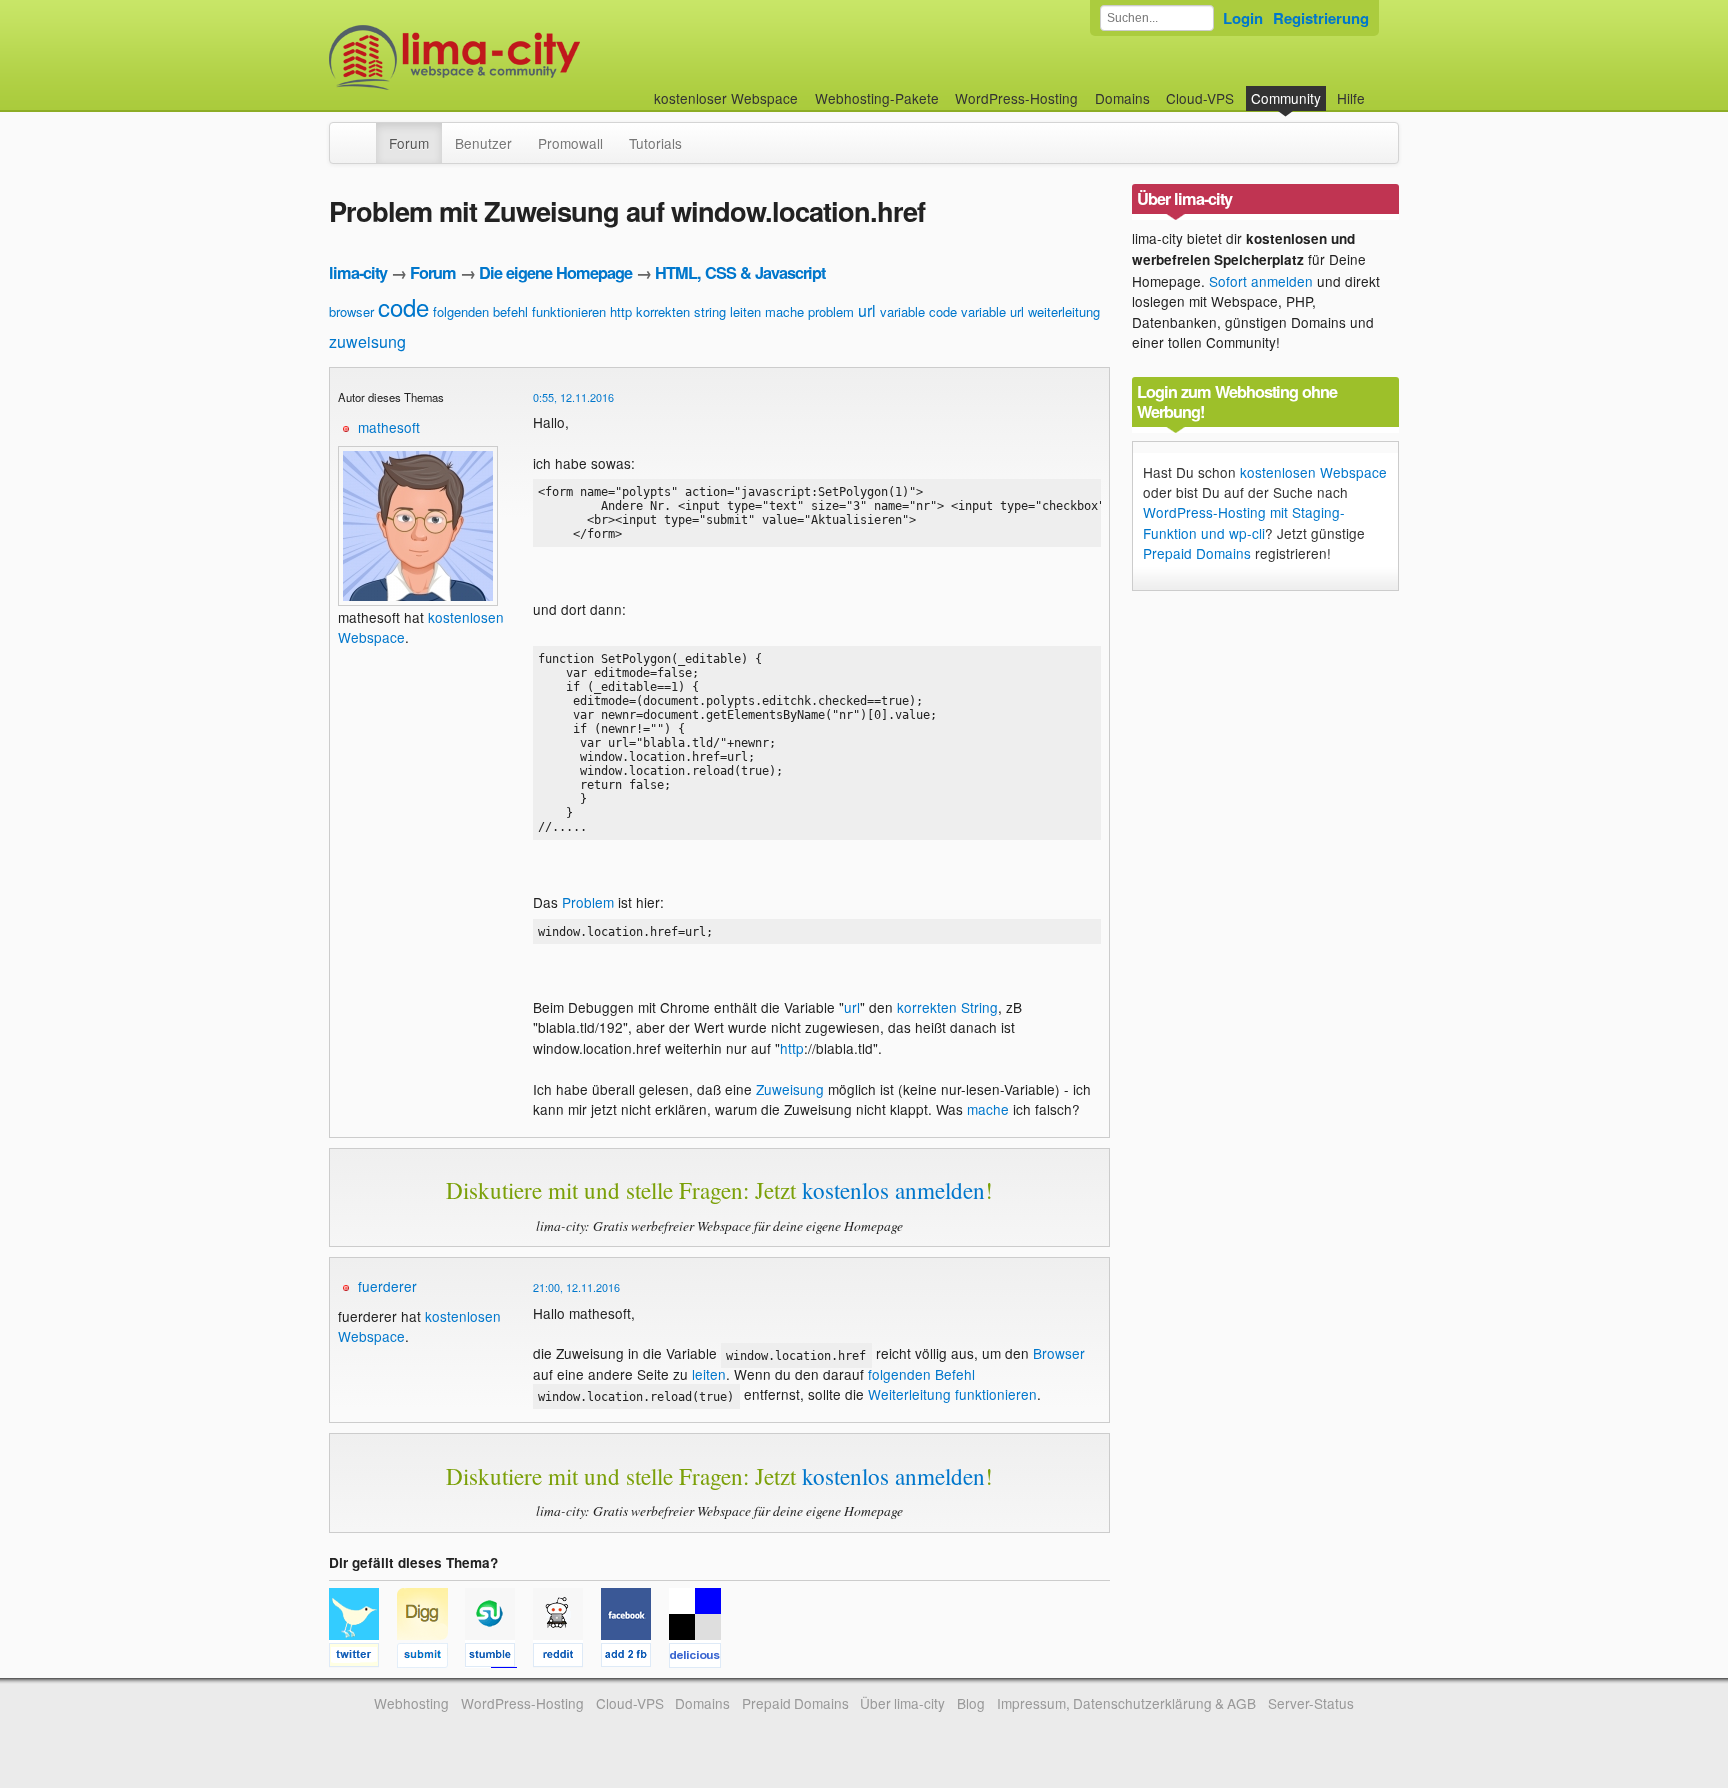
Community (1286, 98)
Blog (971, 1703)
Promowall (570, 143)
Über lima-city (902, 1703)
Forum (409, 143)
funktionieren (569, 311)
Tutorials (655, 143)
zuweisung (367, 341)
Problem (588, 902)
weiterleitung (1064, 311)
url (867, 310)
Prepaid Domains (1197, 553)
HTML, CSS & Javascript (740, 272)
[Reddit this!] (567, 1658)
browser (351, 311)
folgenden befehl (480, 311)
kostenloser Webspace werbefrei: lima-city (529, 57)
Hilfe (1351, 98)
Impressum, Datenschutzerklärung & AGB (1126, 1703)
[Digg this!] (431, 1658)
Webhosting (411, 1703)
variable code (918, 311)
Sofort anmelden (1261, 281)
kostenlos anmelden (893, 1190)
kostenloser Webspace (726, 98)
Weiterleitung (909, 1394)
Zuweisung (790, 1089)
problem (831, 311)
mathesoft (389, 427)
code (403, 306)
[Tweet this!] (363, 1658)
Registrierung (1321, 18)
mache (784, 311)
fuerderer (387, 1286)
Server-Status (1311, 1703)
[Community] (363, 133)
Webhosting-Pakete (877, 98)
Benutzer (483, 143)
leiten (745, 311)
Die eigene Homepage (555, 272)
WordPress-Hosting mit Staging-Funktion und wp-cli (1244, 522)
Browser (1059, 1353)
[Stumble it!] (499, 1658)
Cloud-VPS (1200, 98)
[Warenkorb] (1381, 88)
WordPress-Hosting (1016, 98)
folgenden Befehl (921, 1374)
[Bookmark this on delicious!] (701, 1658)
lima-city (358, 272)
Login (1243, 18)
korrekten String (947, 1007)
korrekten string (681, 311)
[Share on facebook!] (635, 1658)
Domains (1122, 98)
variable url (992, 311)
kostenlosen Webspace (1313, 472)
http (621, 311)
